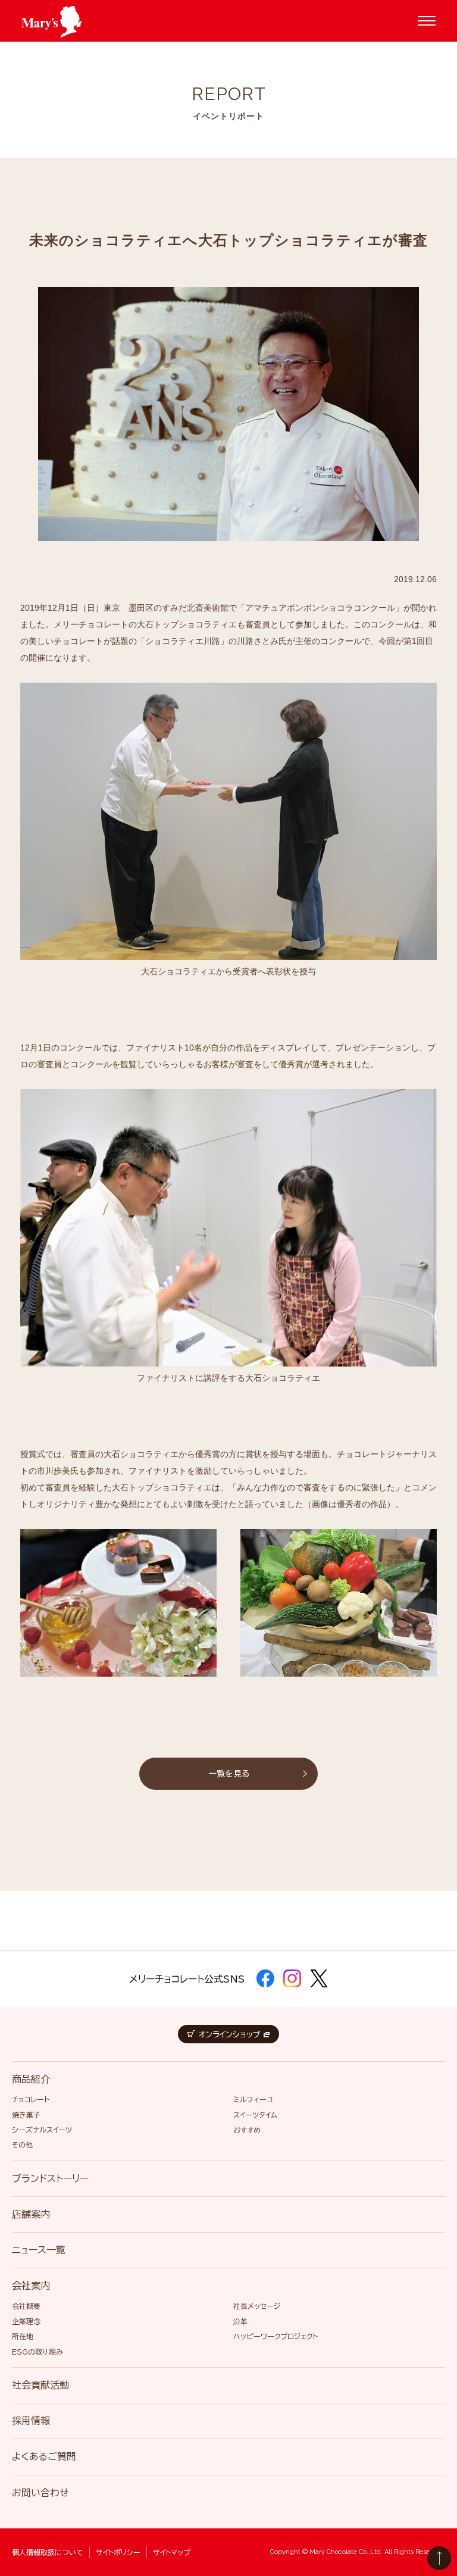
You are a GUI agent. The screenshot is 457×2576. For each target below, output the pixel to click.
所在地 (23, 2336)
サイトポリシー (118, 2552)
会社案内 (31, 2286)
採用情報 (31, 2421)
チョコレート (31, 2099)
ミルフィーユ (253, 2099)
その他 (22, 2144)
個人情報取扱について (48, 2552)
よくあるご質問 (44, 2456)
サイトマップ (172, 2552)
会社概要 (26, 2306)
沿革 (240, 2321)
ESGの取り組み (37, 2352)
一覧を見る (229, 1774)
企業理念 (26, 2321)
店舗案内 (31, 2214)
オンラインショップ (229, 2035)
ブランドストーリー (50, 2178)
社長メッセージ (257, 2306)
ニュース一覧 (39, 2250)
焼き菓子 (26, 2115)
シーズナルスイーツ (42, 2130)
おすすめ (247, 2130)
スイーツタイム (255, 2115)
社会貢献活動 (40, 2385)
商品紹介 (31, 2079)
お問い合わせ (40, 2493)
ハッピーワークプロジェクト (276, 2336)
